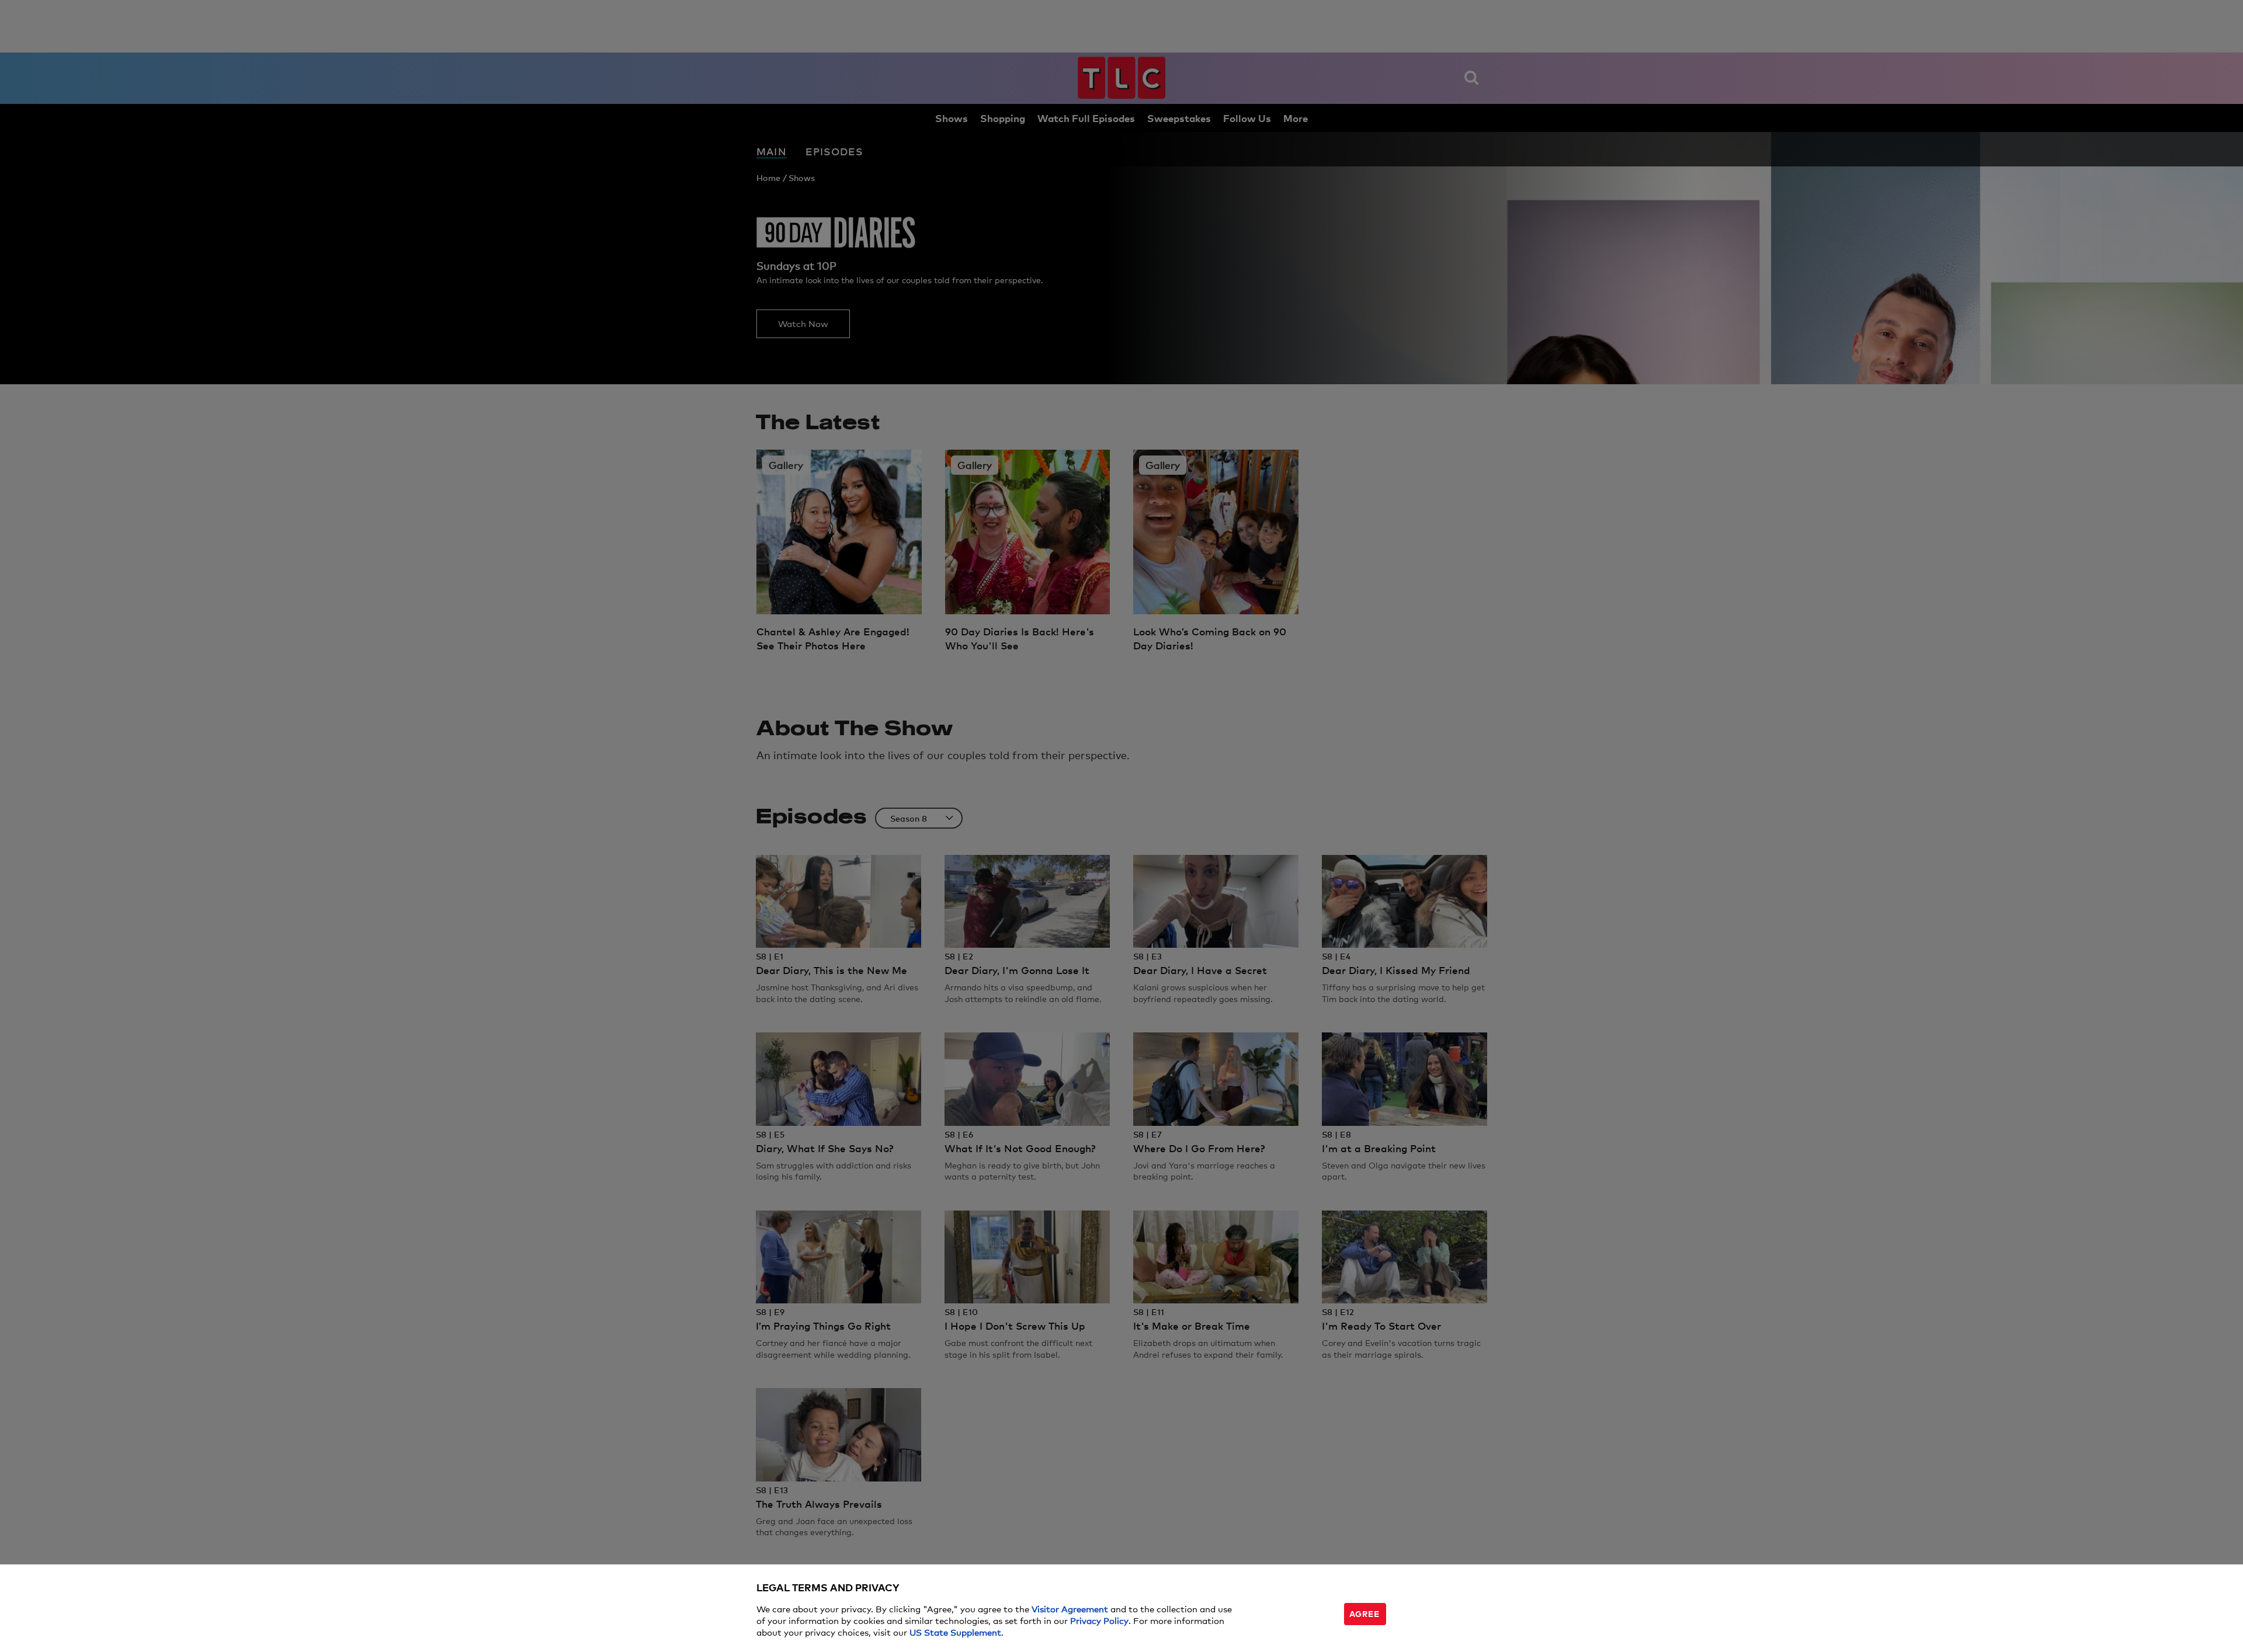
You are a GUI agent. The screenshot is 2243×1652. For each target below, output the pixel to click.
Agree (1364, 1613)
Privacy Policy (1099, 1620)
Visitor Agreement (1070, 1608)
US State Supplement (955, 1632)
